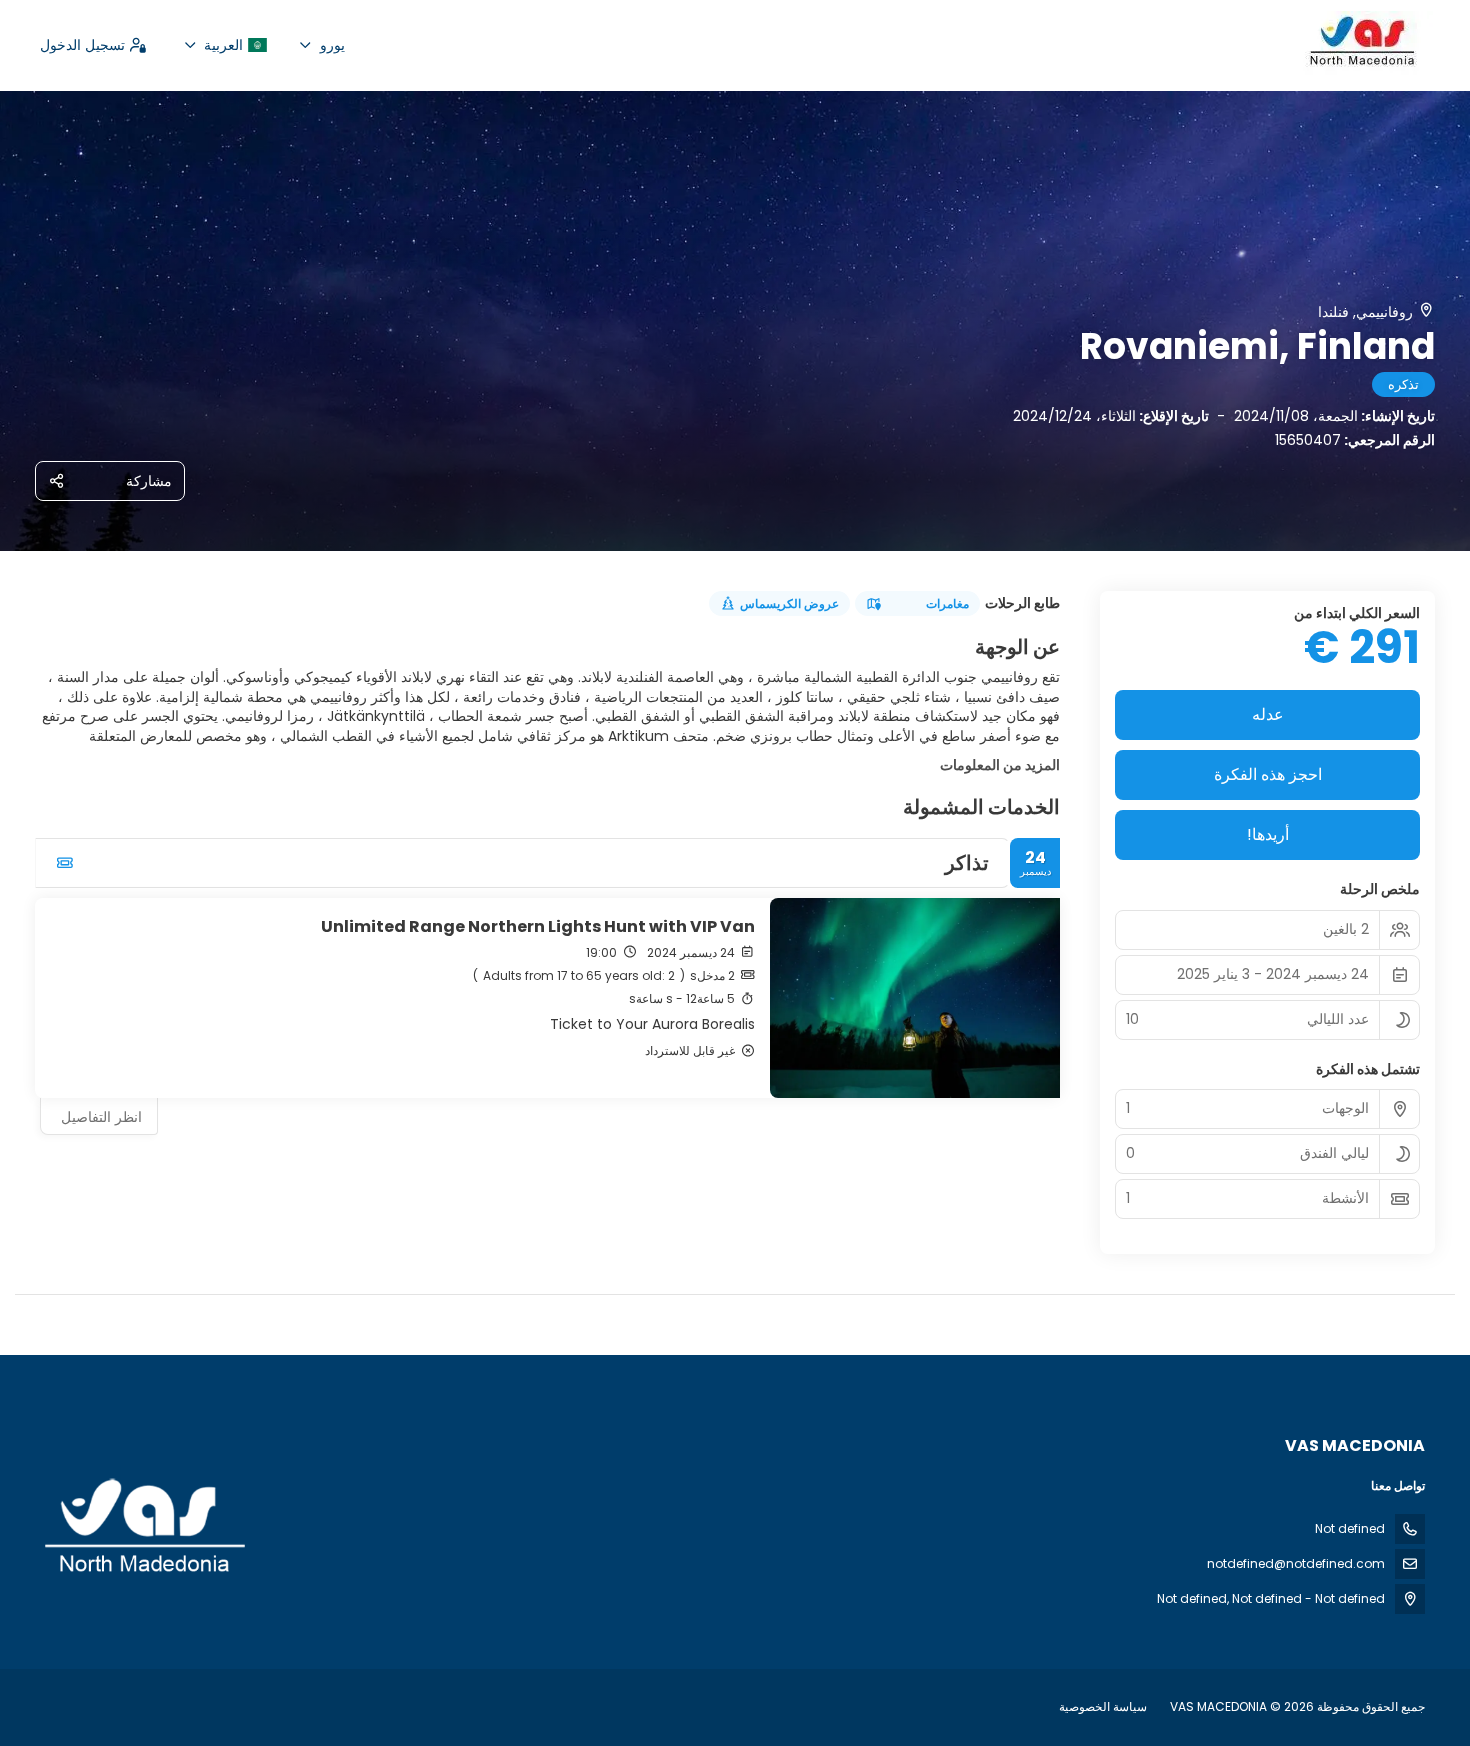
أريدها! (1268, 834)
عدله (1268, 714)
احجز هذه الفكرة (1268, 774)
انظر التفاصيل (101, 1117)
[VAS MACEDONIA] (147, 1527)
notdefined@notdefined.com (1296, 1563)
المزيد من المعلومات (1000, 765)
